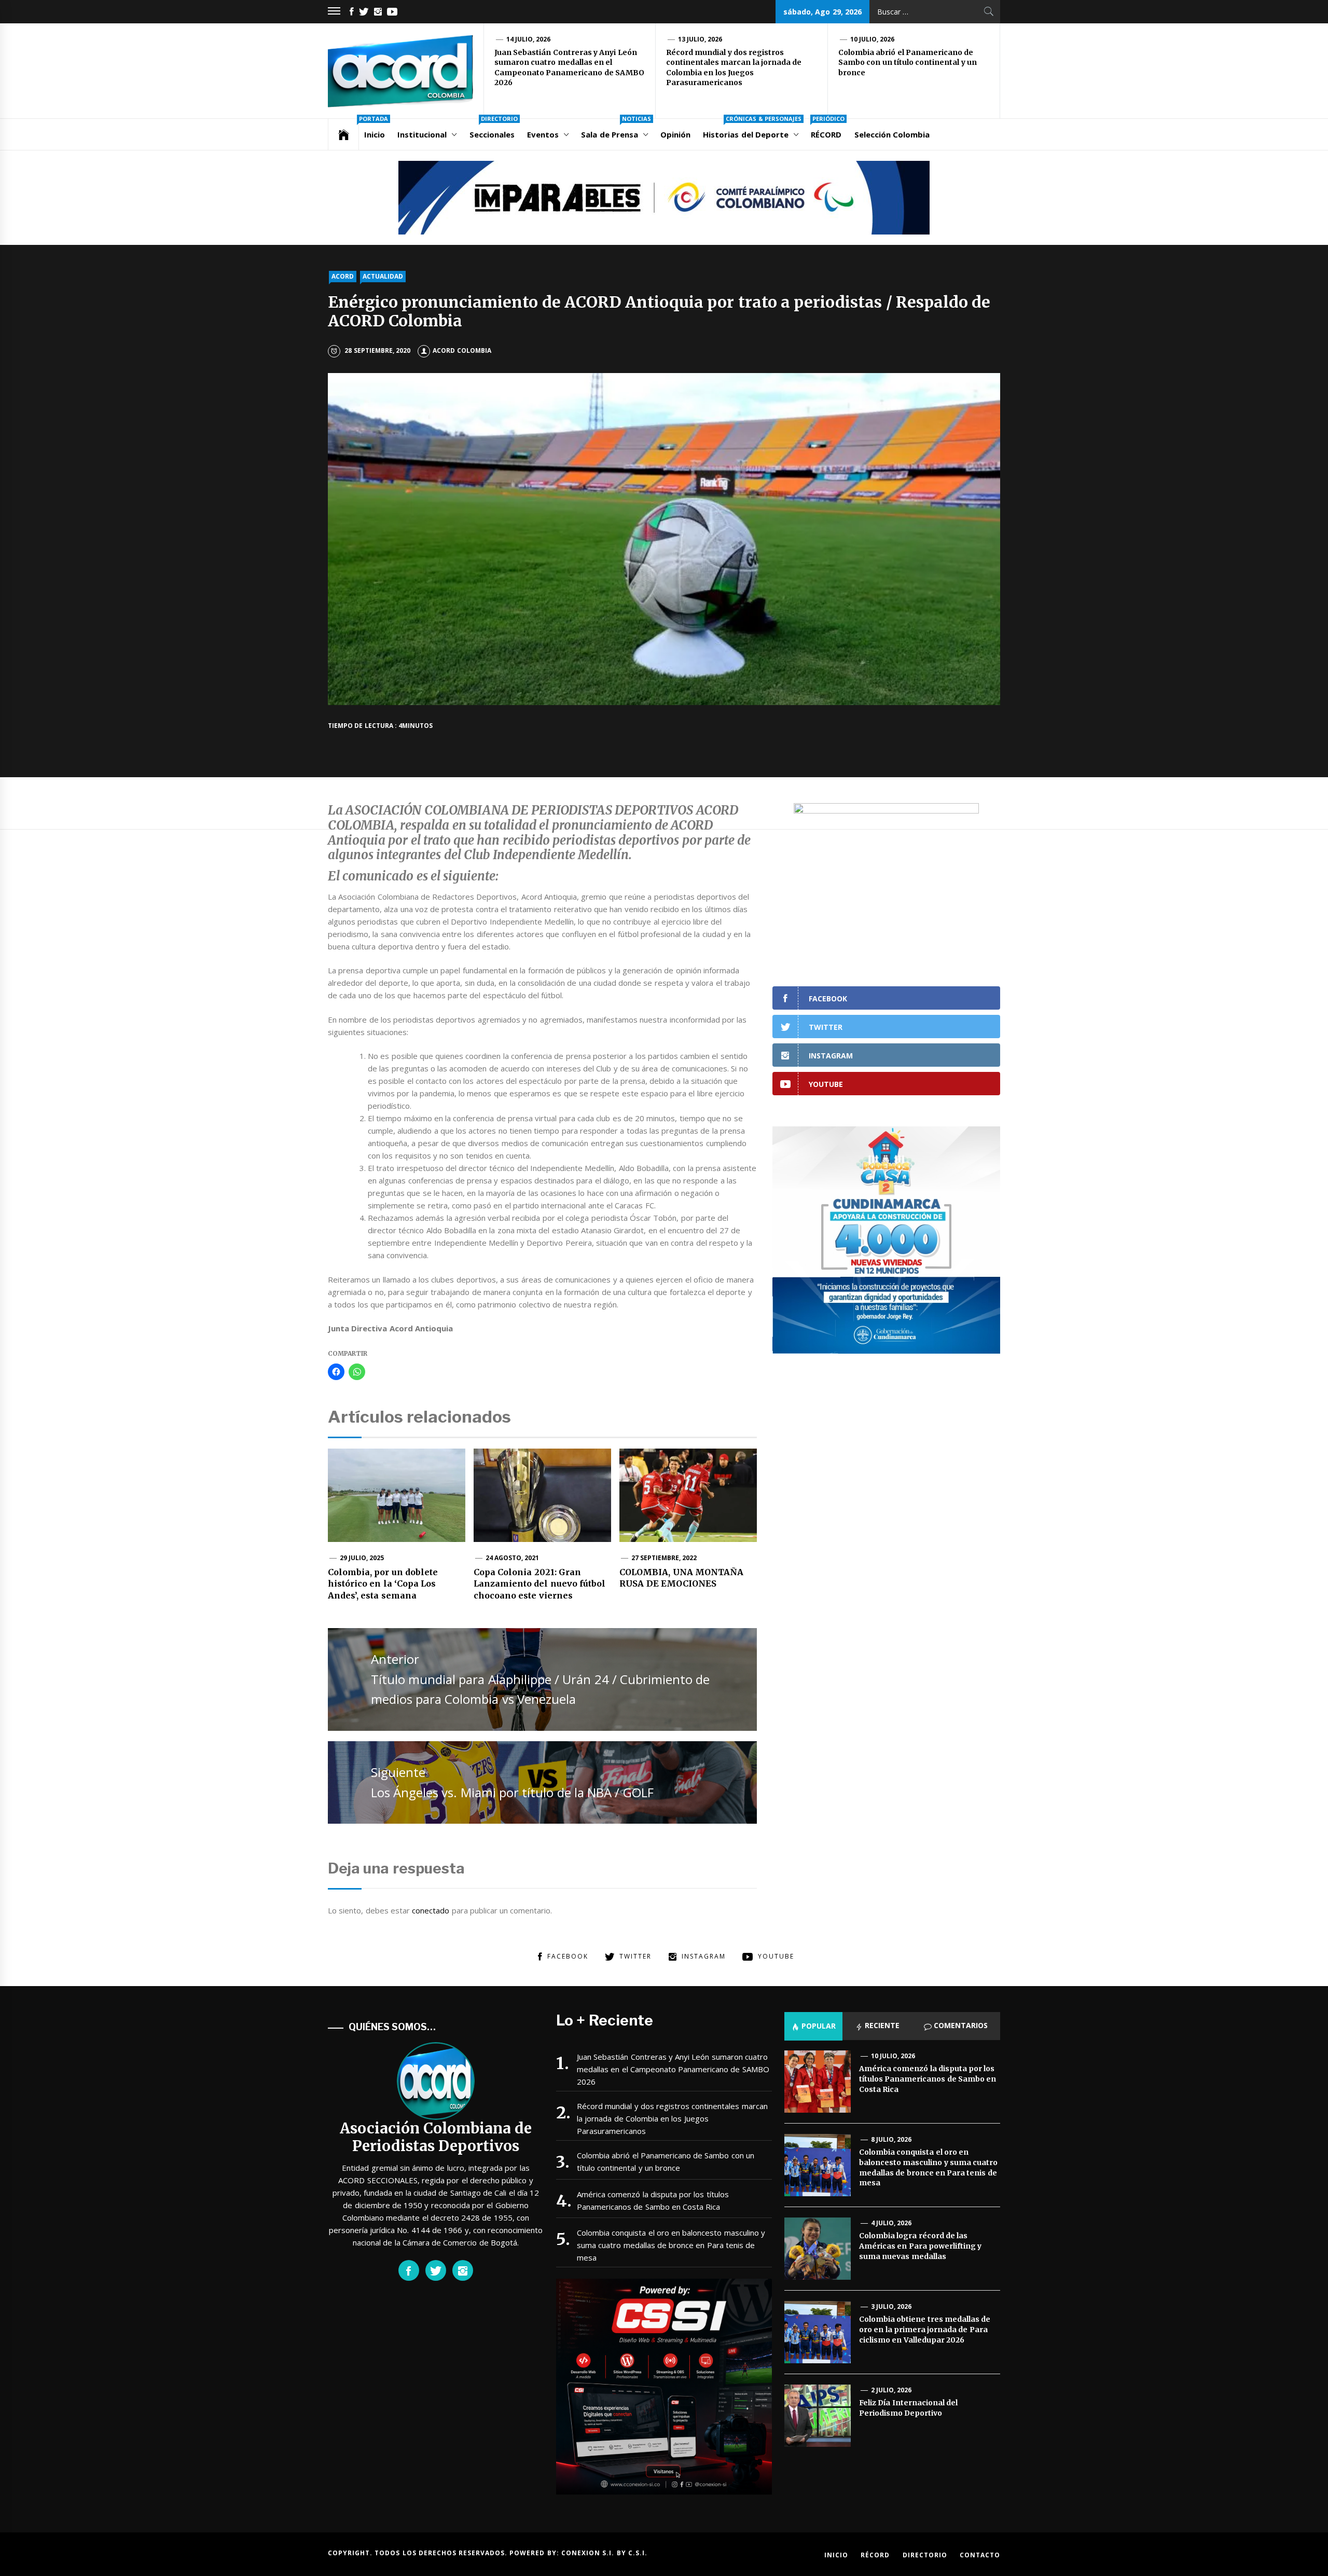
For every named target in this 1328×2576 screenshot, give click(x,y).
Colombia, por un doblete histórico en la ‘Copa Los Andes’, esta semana (383, 1584)
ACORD (343, 276)
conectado (431, 1910)
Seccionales (494, 129)
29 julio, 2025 (362, 1558)
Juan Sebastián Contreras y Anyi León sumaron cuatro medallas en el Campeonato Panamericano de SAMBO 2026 (569, 68)
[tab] (813, 2026)
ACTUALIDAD (383, 276)
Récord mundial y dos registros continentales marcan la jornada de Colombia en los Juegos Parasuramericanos (734, 68)
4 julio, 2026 (891, 2223)
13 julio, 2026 (700, 39)
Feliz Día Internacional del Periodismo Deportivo (908, 2408)
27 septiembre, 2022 (664, 1558)
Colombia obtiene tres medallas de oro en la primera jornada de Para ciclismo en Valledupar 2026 (925, 2329)
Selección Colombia (892, 134)
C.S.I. (638, 2553)
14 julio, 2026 (529, 39)
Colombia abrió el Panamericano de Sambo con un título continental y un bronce (908, 63)
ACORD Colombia (462, 350)
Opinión (675, 134)
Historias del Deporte (752, 129)
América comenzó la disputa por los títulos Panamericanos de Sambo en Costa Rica (653, 2200)
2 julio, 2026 (891, 2390)
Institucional (422, 134)
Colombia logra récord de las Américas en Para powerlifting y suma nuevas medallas (920, 2246)
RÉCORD (828, 129)
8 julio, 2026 (891, 2139)
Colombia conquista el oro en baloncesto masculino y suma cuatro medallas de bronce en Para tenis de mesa (671, 2245)
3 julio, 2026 (891, 2306)
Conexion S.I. (589, 2553)
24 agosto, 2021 (513, 1558)
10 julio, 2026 (873, 39)
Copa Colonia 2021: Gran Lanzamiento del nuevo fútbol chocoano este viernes (539, 1584)
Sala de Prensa (616, 129)
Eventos (543, 134)
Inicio (374, 129)
